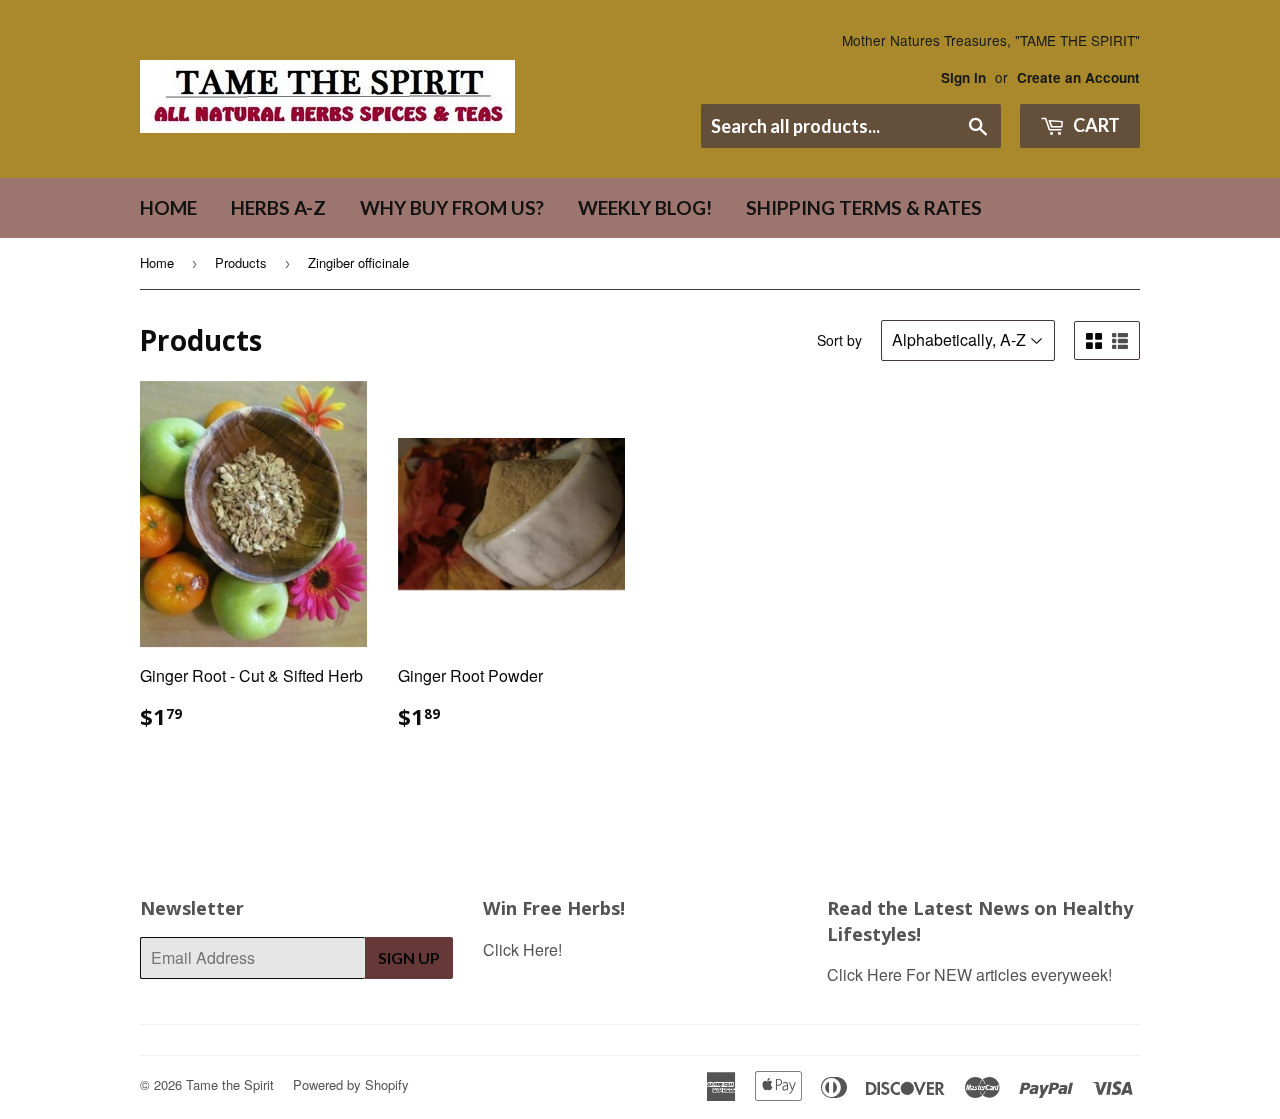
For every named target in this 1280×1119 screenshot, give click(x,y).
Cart (1095, 125)
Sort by (839, 340)
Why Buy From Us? (452, 207)
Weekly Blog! (645, 207)
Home (168, 207)
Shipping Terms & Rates (864, 207)
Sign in (963, 77)
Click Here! (522, 949)
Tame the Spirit (230, 1084)
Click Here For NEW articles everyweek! (969, 974)
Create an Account (1078, 77)
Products (241, 262)
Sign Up (409, 957)
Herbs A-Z (278, 207)
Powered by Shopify (351, 1084)
